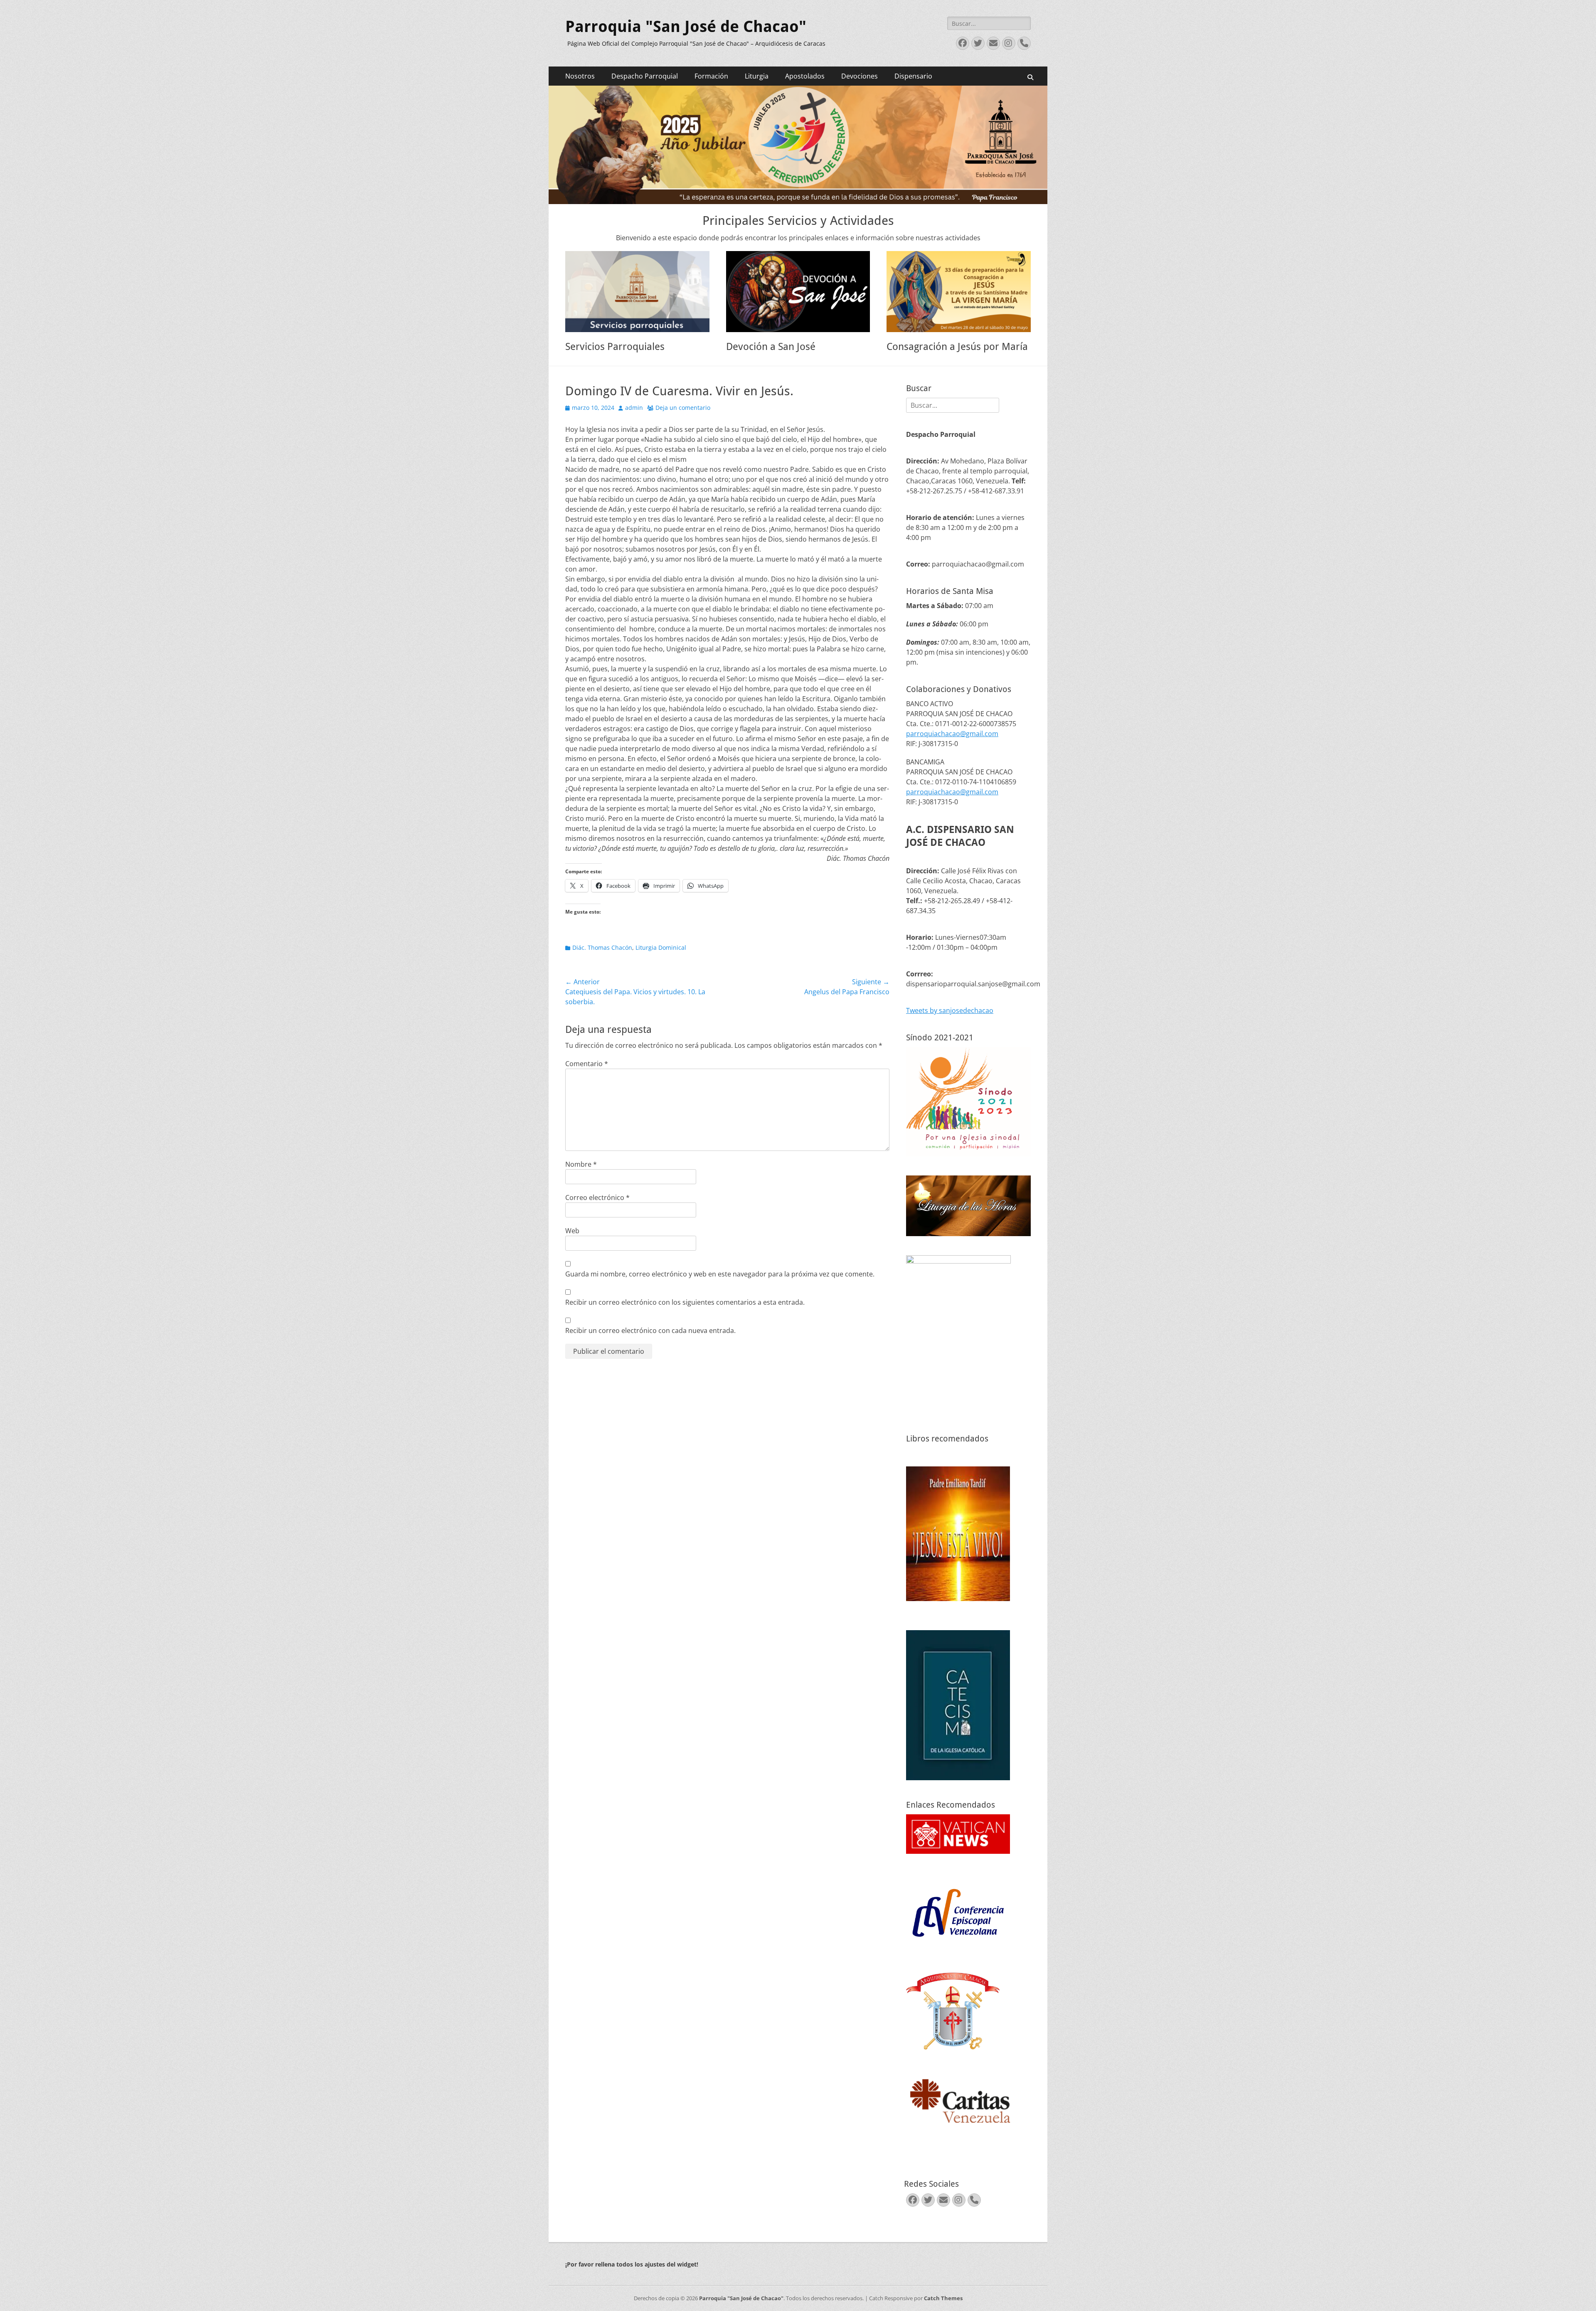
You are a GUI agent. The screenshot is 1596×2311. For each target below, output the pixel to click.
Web (572, 1231)
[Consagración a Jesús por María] (959, 292)
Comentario (587, 1064)
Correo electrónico (597, 1197)
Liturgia (757, 76)
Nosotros (580, 76)
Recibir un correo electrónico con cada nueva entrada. (650, 1330)
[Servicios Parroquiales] (637, 292)
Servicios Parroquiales (615, 347)
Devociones (860, 76)
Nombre (581, 1164)
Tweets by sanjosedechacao (950, 1010)
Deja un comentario (683, 408)
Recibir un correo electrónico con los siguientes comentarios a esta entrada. (685, 1302)
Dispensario (913, 76)
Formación (711, 76)
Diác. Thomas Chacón (602, 947)
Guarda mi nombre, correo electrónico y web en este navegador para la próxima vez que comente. (720, 1274)
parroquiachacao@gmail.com (952, 734)
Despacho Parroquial (645, 76)
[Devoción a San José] (798, 292)
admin (634, 408)
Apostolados (805, 76)
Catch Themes (943, 2298)
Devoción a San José (771, 347)
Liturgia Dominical (661, 947)
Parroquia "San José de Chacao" (686, 27)
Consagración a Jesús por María (957, 347)
